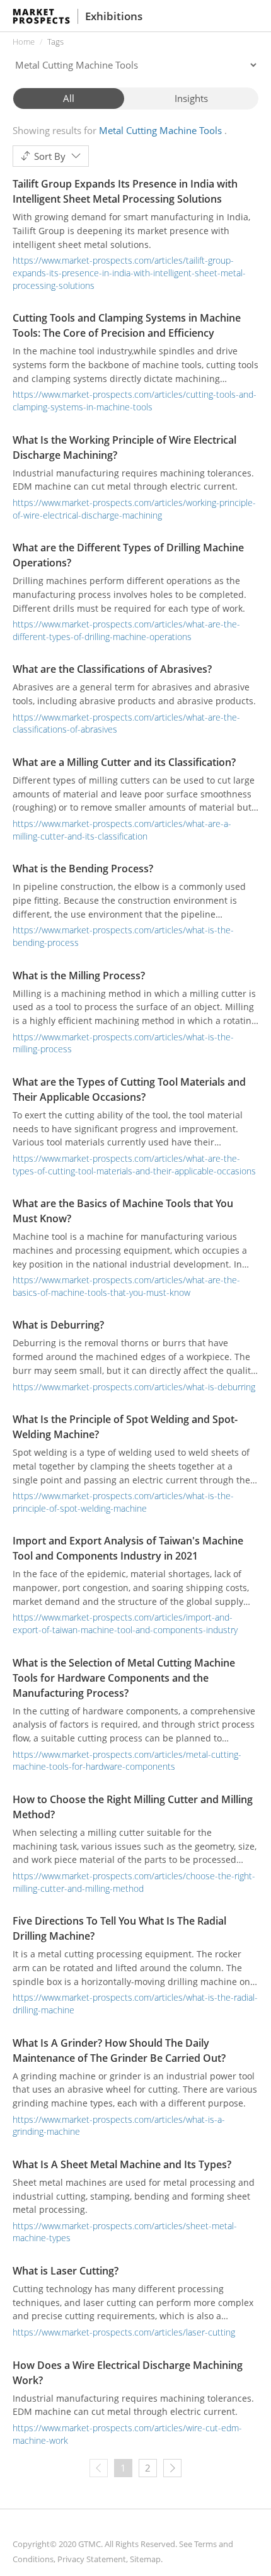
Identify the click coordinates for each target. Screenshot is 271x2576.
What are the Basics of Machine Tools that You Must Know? (123, 1211)
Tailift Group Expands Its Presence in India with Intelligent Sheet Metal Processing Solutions (125, 191)
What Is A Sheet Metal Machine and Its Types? (122, 2164)
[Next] (172, 2468)
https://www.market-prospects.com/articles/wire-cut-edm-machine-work (127, 2434)
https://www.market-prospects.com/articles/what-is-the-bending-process (123, 936)
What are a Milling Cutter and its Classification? (124, 762)
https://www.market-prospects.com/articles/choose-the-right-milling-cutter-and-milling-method (134, 1882)
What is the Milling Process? (79, 976)
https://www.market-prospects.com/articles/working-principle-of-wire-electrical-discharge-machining (134, 509)
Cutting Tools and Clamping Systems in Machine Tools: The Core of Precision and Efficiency (127, 325)
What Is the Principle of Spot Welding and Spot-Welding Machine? (125, 1427)
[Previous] (99, 2468)
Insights (191, 98)
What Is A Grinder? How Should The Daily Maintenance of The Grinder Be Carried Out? (119, 2050)
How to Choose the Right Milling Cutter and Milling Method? (133, 1807)
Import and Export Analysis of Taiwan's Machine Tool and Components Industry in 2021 (128, 1548)
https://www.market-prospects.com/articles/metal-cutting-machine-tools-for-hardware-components (127, 1761)
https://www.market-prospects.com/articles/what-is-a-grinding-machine (119, 2126)
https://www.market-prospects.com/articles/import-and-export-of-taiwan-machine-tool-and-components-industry (125, 1623)
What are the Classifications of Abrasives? (112, 669)
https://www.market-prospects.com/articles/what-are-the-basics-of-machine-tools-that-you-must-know (126, 1286)
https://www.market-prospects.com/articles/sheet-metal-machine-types (125, 2232)
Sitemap (145, 2559)
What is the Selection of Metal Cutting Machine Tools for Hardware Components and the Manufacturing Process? (124, 1678)
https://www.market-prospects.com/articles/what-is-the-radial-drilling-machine (135, 2004)
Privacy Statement (92, 2559)
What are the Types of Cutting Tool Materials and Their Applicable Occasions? (129, 1089)
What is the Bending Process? (83, 869)
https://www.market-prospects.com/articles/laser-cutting (124, 2332)
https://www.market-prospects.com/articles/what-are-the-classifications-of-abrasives (126, 723)
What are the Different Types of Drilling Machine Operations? (128, 555)
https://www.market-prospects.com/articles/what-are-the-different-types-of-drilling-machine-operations (126, 630)
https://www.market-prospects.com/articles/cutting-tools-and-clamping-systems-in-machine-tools (135, 401)
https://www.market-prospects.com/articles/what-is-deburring (134, 1387)
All (69, 98)
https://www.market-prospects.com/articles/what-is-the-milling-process (123, 1043)
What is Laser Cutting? (66, 2271)
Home (24, 42)
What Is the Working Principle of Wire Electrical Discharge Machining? (124, 447)
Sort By (50, 156)
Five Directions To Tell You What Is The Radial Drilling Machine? (119, 1928)
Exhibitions (114, 16)
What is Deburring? (58, 1325)
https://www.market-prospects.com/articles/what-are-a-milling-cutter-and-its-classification (122, 830)
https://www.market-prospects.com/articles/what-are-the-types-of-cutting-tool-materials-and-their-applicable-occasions (134, 1165)
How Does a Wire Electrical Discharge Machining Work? (128, 2373)
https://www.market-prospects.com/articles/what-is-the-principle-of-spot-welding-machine (123, 1502)
